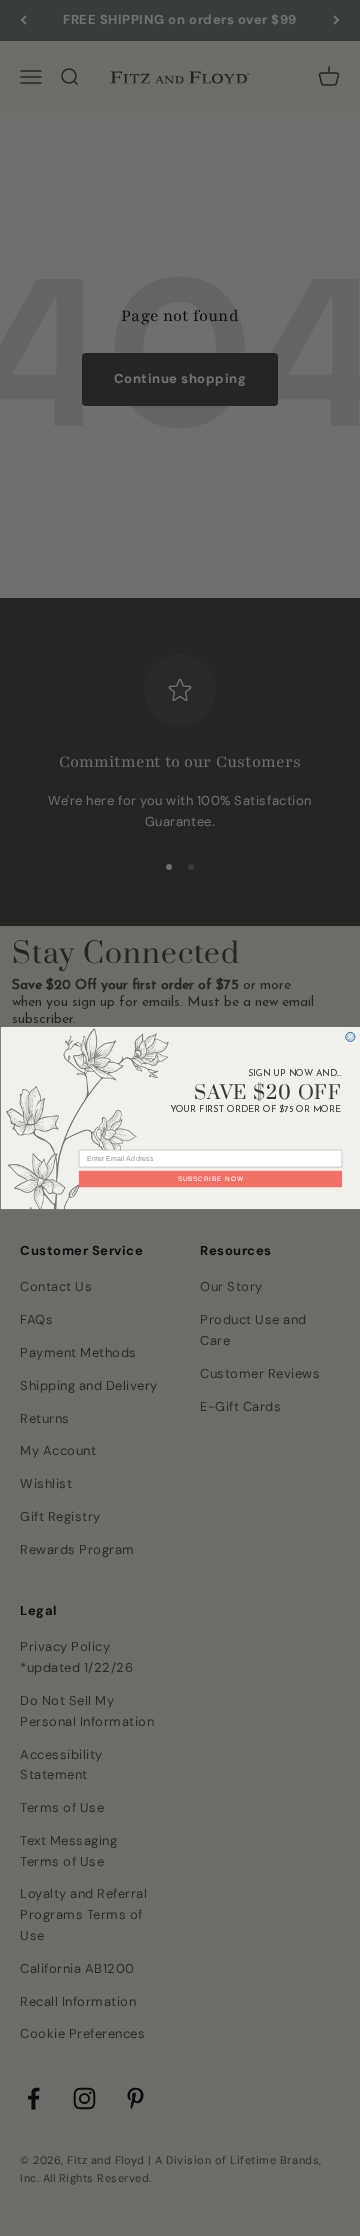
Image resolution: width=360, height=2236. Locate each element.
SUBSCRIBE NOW (210, 1178)
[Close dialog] (349, 1036)
